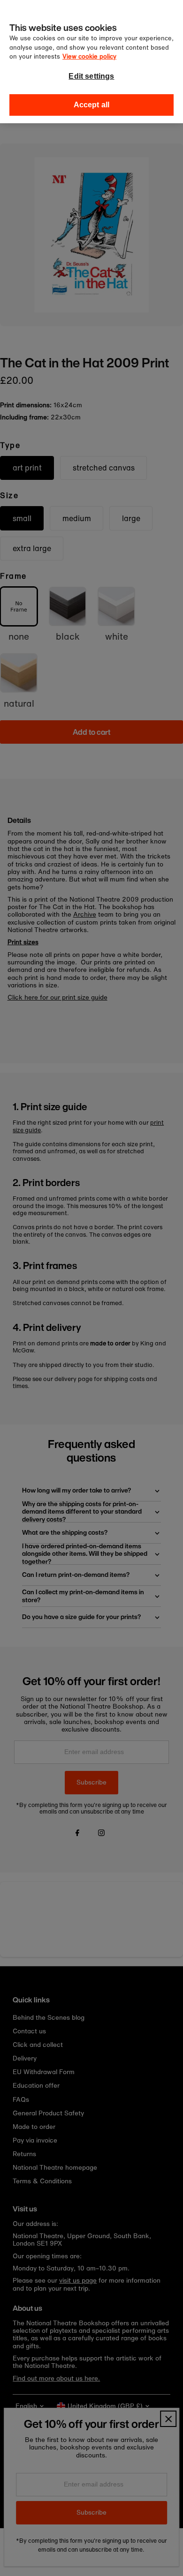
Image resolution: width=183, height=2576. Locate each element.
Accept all (92, 105)
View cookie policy (89, 56)
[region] (91, 62)
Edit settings (91, 76)
